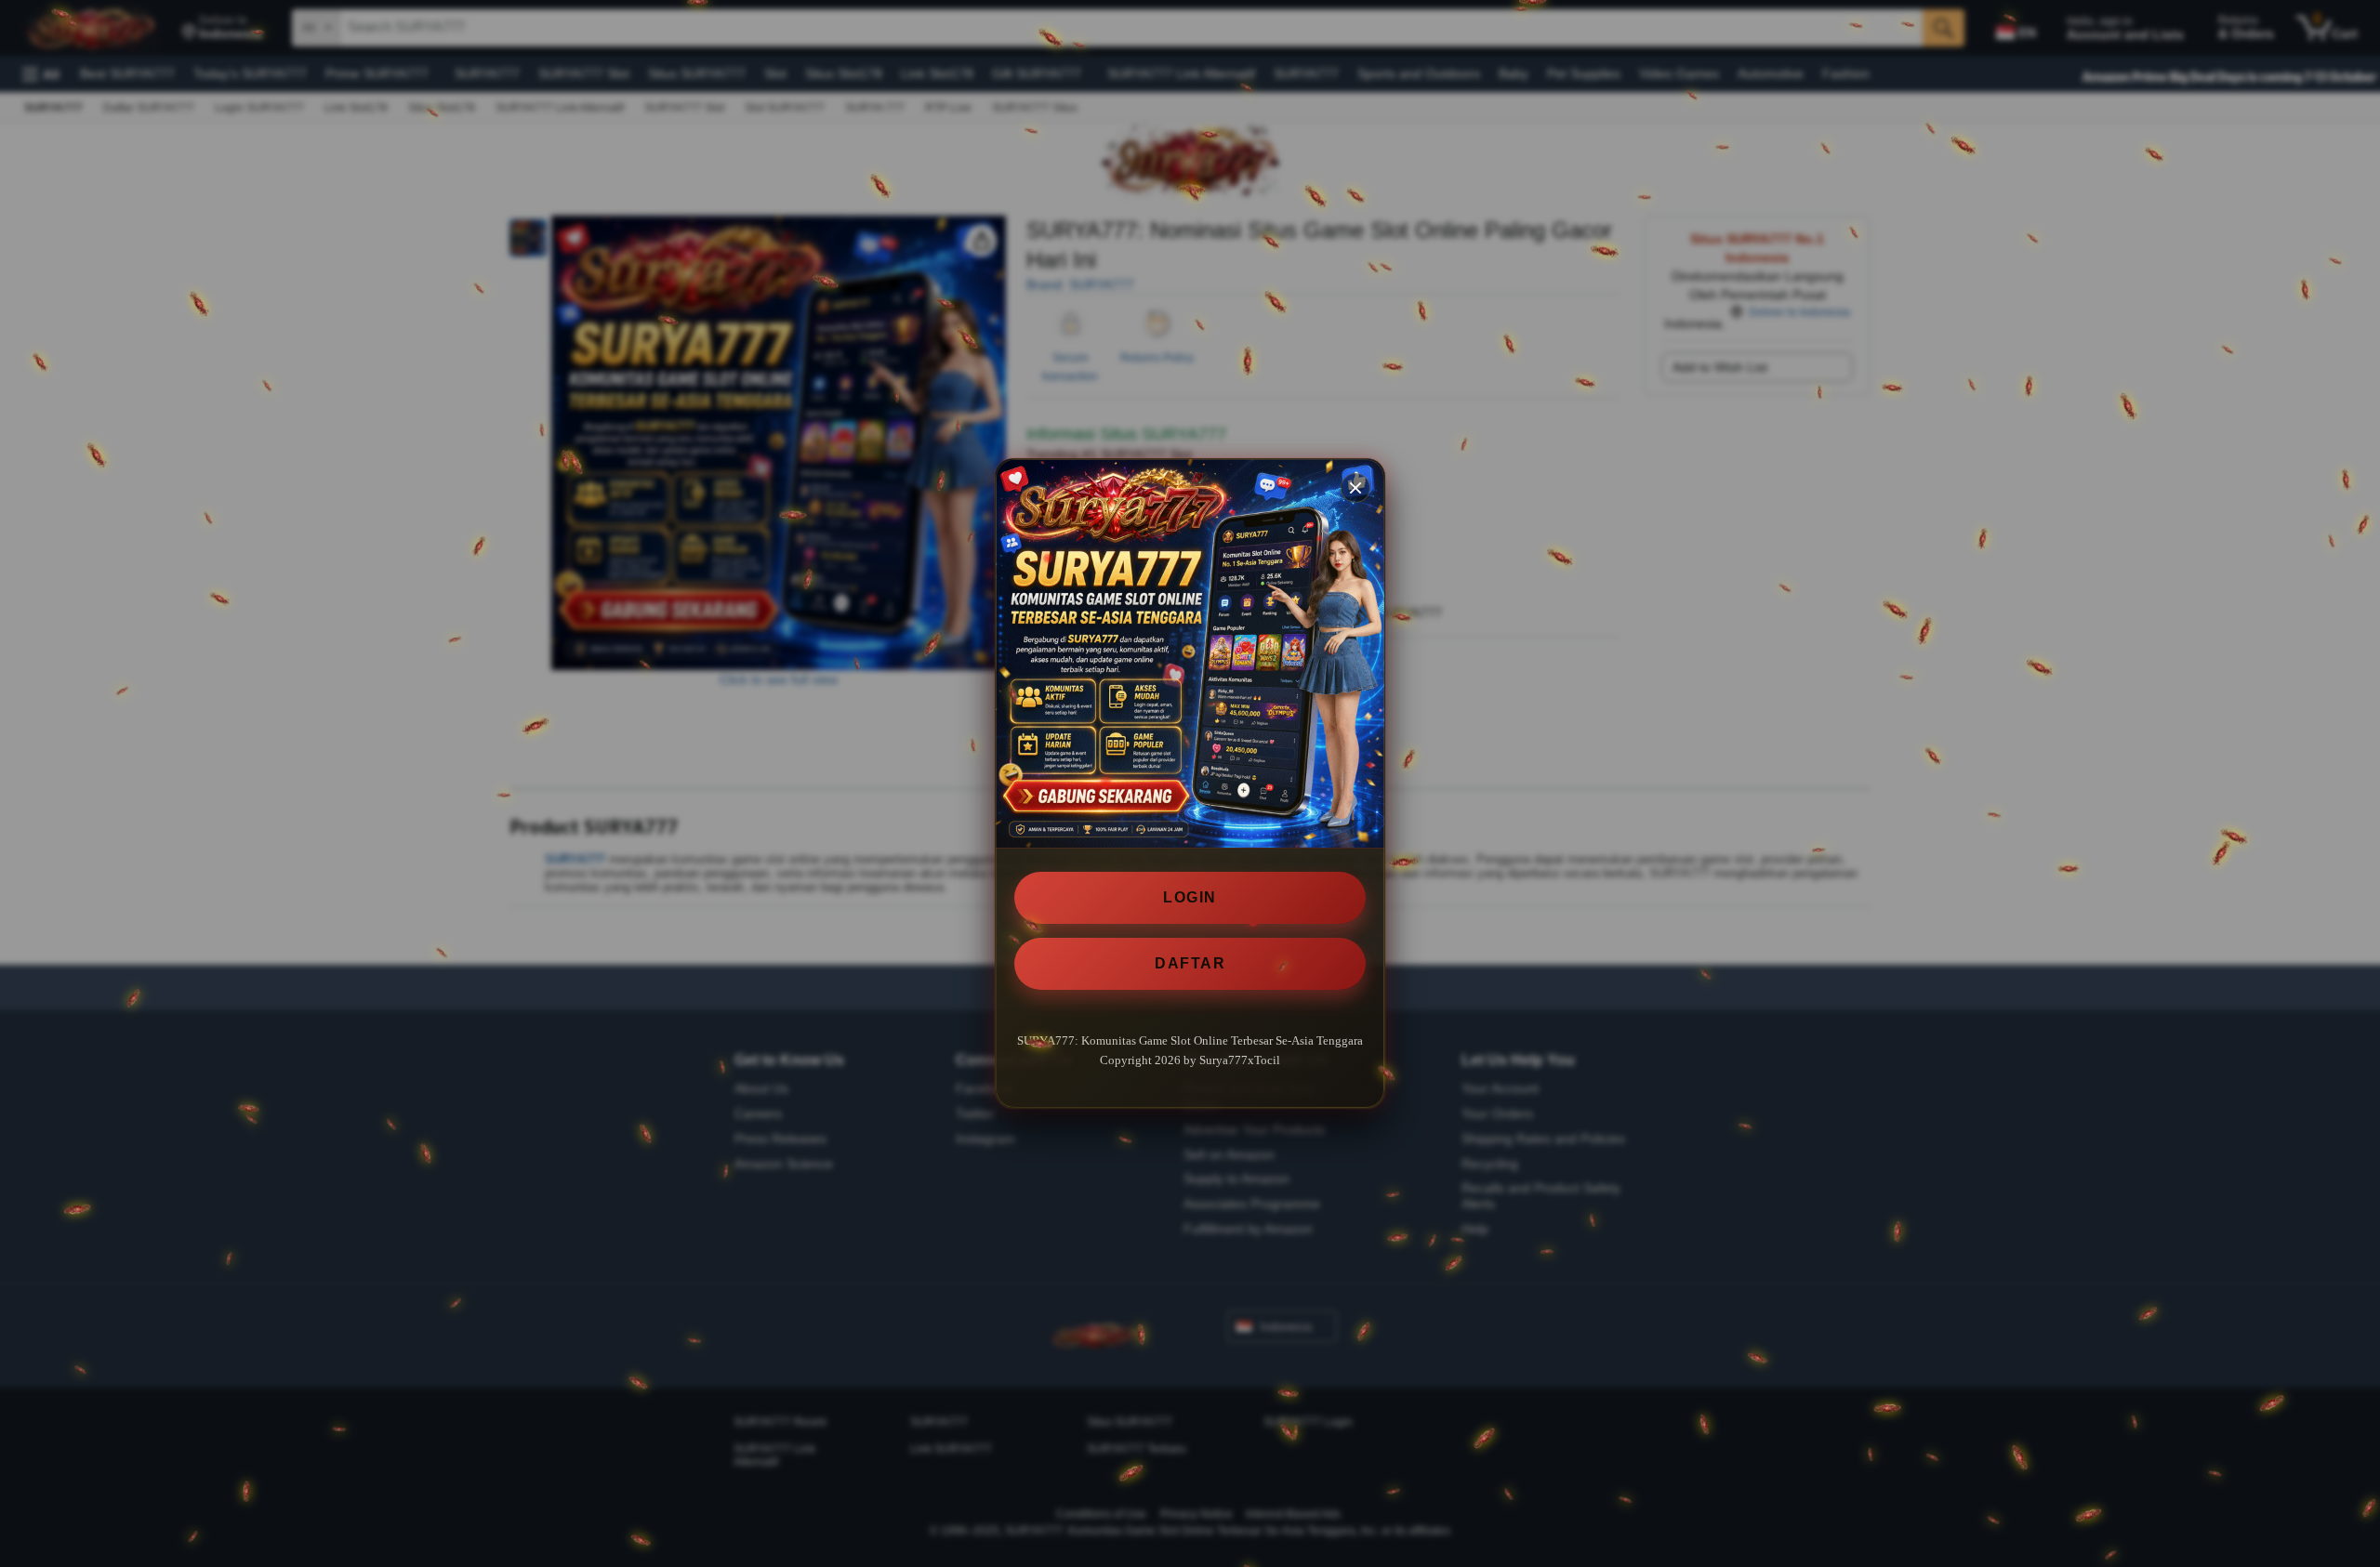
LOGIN (1190, 897)
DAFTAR (1190, 963)
